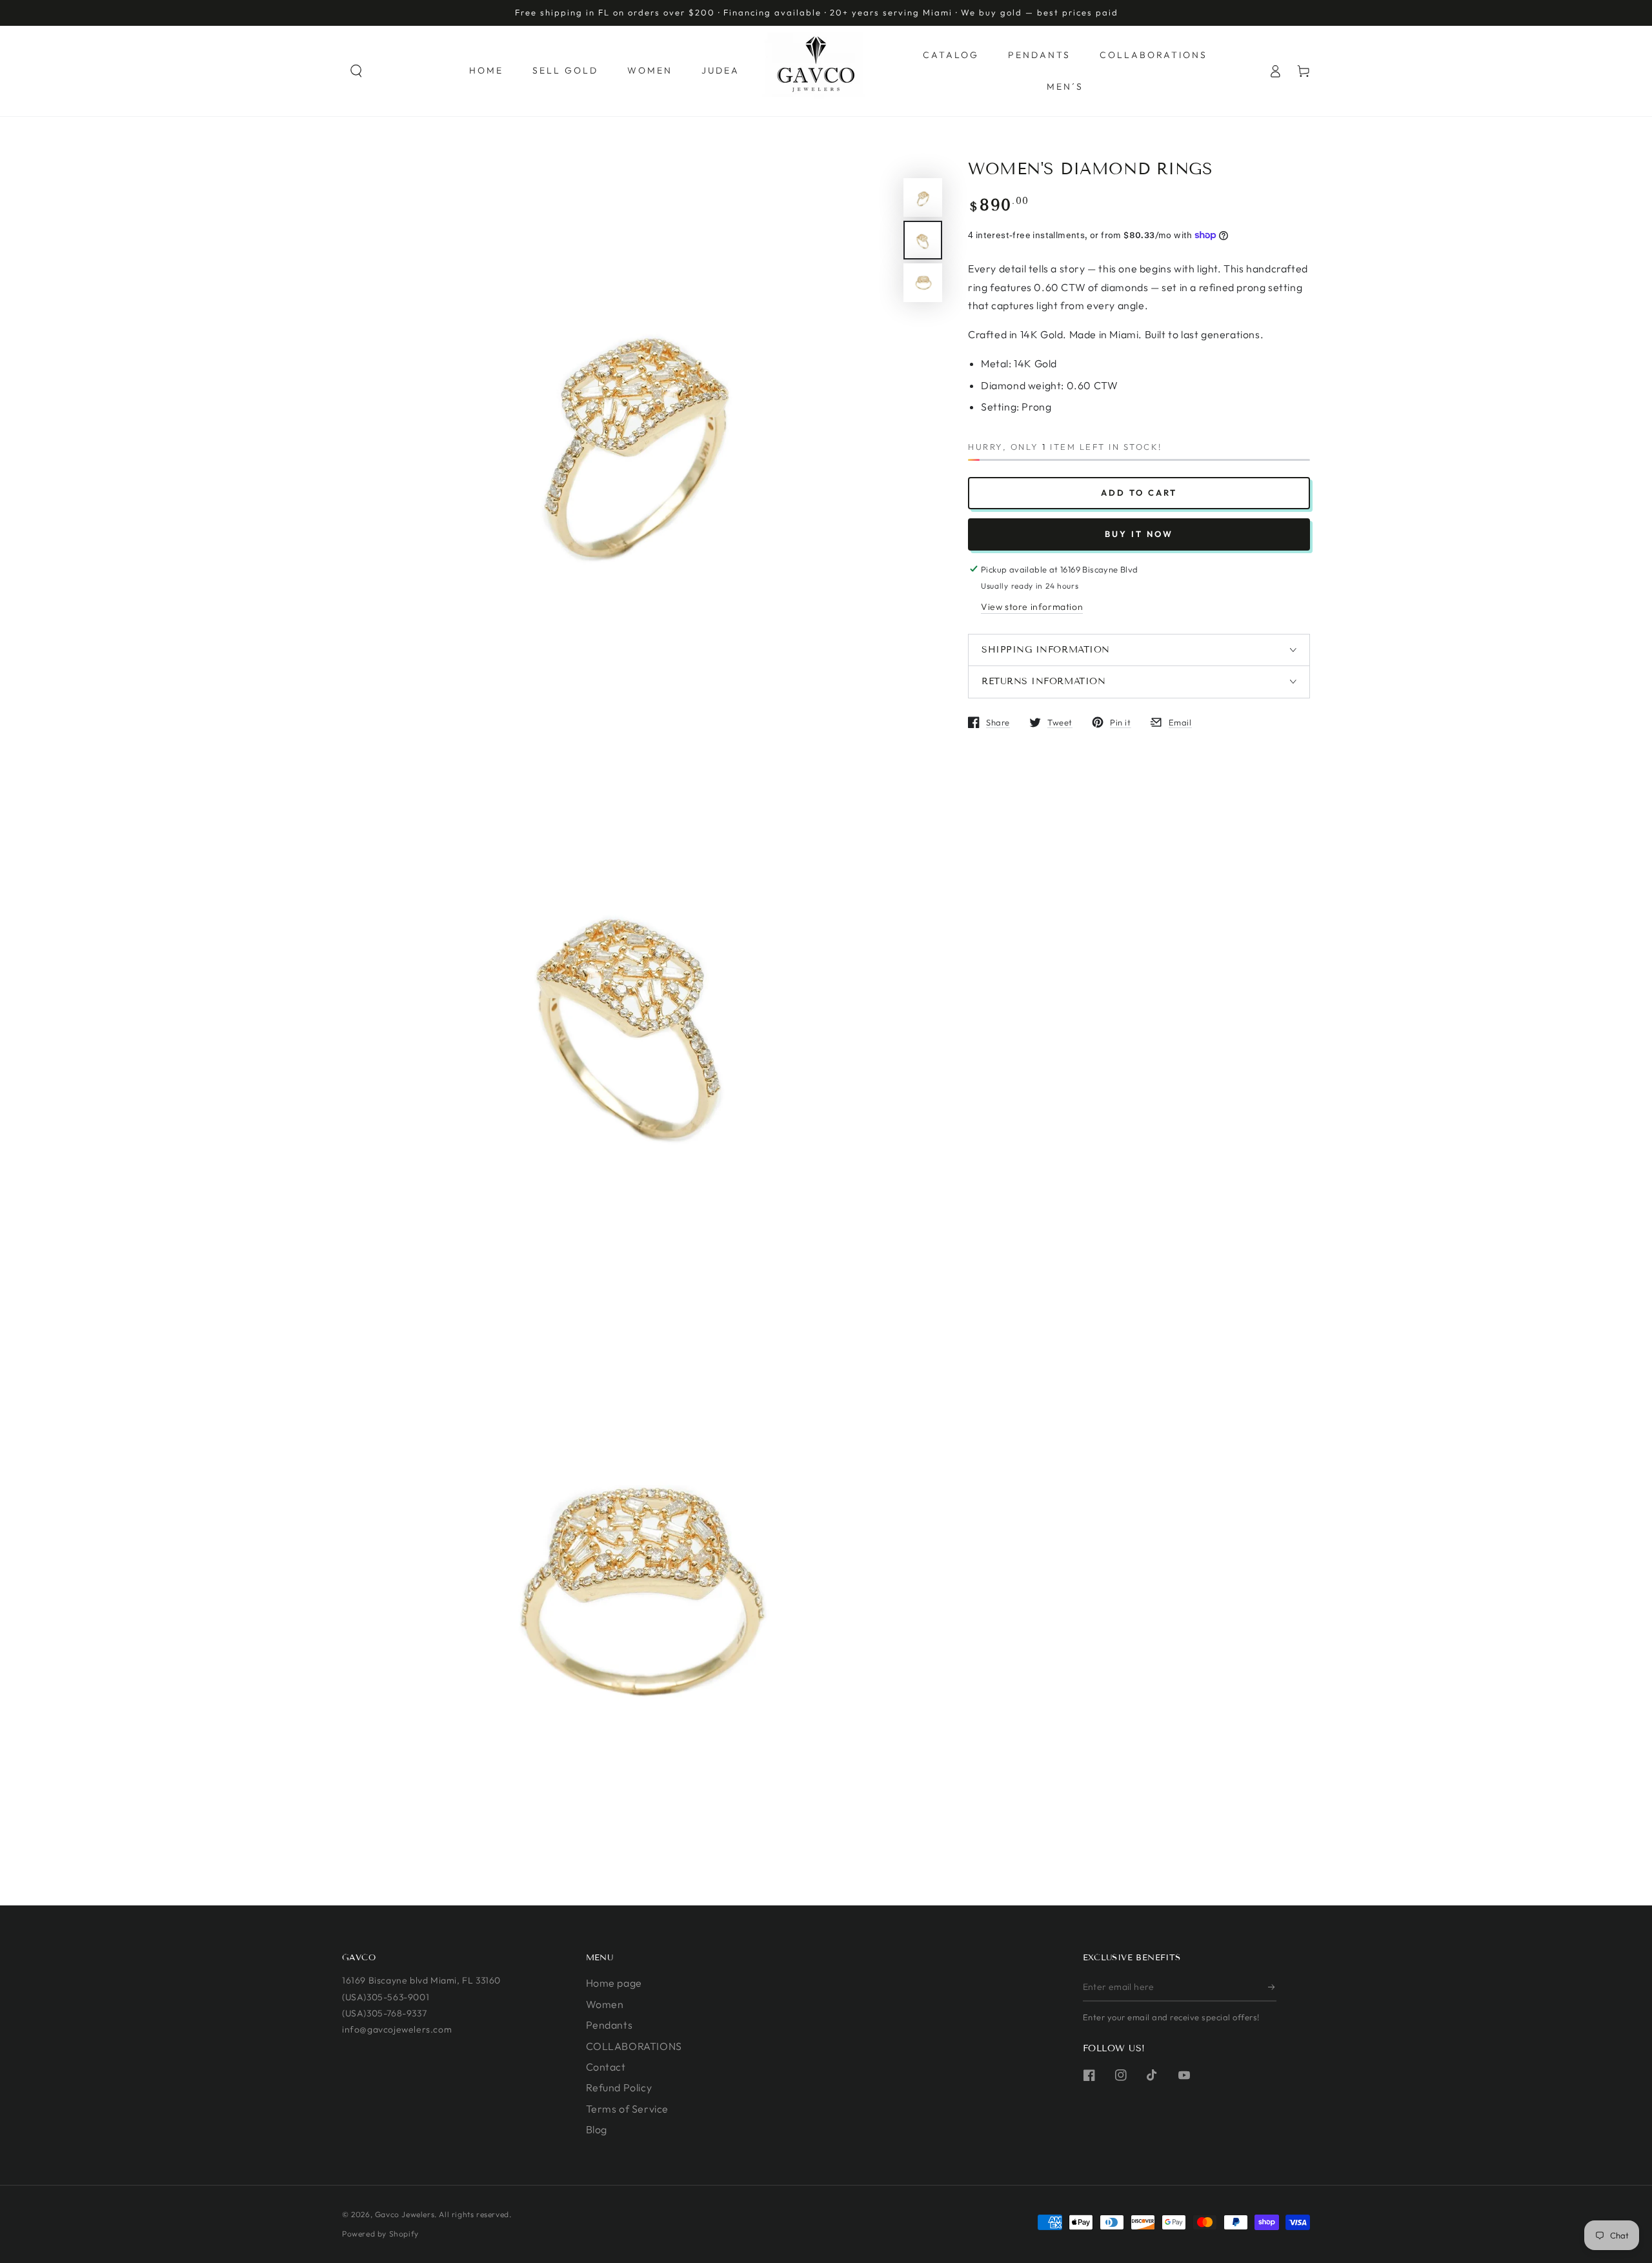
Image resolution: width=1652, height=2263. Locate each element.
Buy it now (1139, 533)
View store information (1032, 606)
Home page (614, 1983)
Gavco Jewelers (405, 2214)
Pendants (609, 2025)
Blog (597, 2129)
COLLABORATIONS (634, 2046)
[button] (356, 71)
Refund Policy (619, 2087)
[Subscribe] (1272, 1987)
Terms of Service (628, 2109)
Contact (606, 2067)
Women (605, 2004)
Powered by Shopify (380, 2234)
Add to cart (1139, 492)
